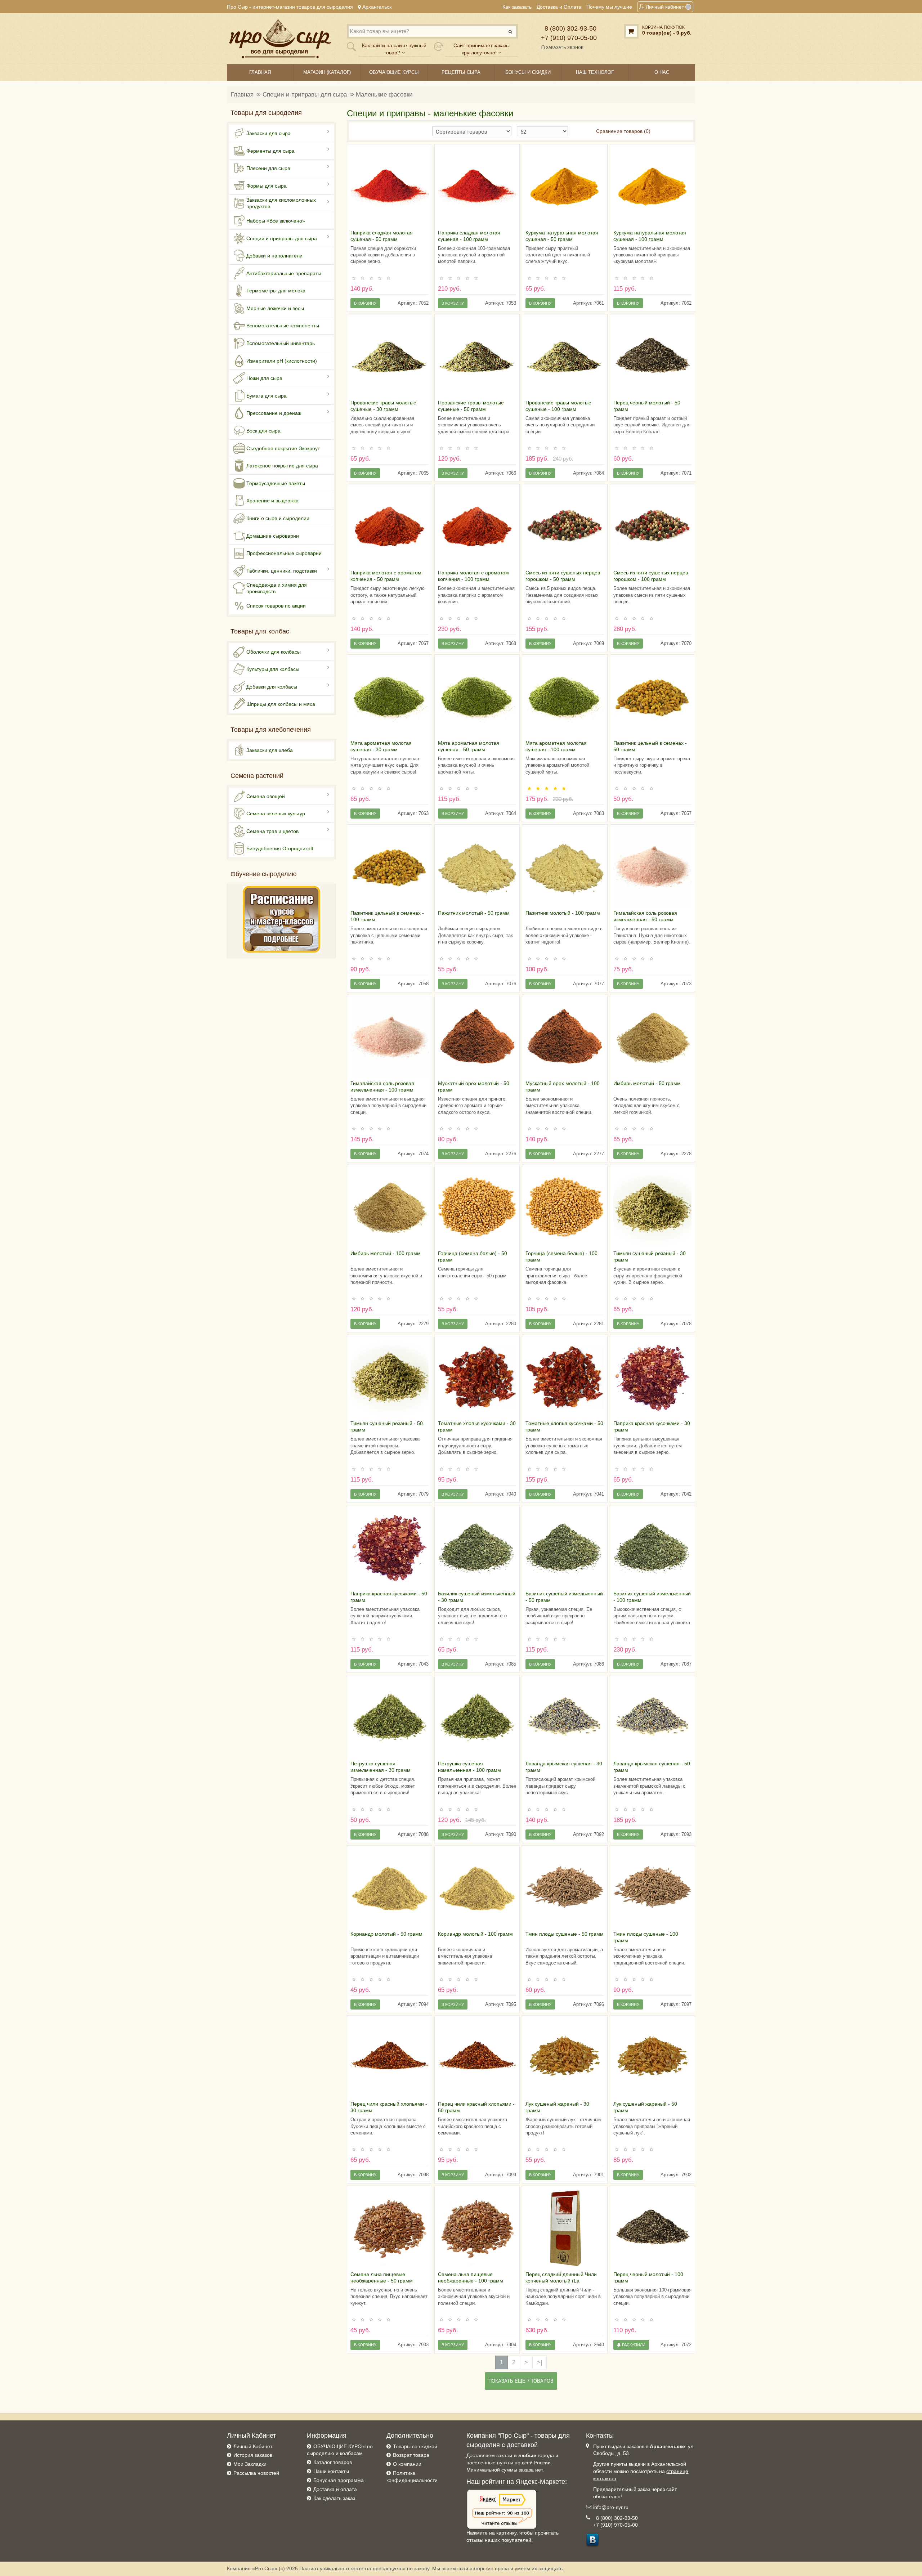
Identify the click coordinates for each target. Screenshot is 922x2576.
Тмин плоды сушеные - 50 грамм (565, 1934)
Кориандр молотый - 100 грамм (475, 1934)
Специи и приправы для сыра (305, 95)
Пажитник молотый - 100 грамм (563, 913)
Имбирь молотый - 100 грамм (386, 1253)
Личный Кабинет (253, 2446)
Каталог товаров (333, 2462)
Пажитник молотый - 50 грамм (474, 913)
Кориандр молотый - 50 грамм (386, 1934)
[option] (390, 187)
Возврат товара (411, 2455)
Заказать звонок (564, 48)
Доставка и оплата (335, 2489)
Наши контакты (331, 2471)
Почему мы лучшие (609, 7)
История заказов (253, 2455)
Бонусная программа (339, 2480)
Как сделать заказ (334, 2498)
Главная (242, 95)
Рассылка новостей (256, 2473)
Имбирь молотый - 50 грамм (647, 1083)
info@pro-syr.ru (611, 2507)
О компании (407, 2464)
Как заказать (517, 7)
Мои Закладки (250, 2464)
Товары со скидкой (415, 2446)
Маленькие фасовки (384, 95)
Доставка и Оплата (559, 7)
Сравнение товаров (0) (623, 131)
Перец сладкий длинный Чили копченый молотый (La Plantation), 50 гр (561, 2281)
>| (540, 2362)
